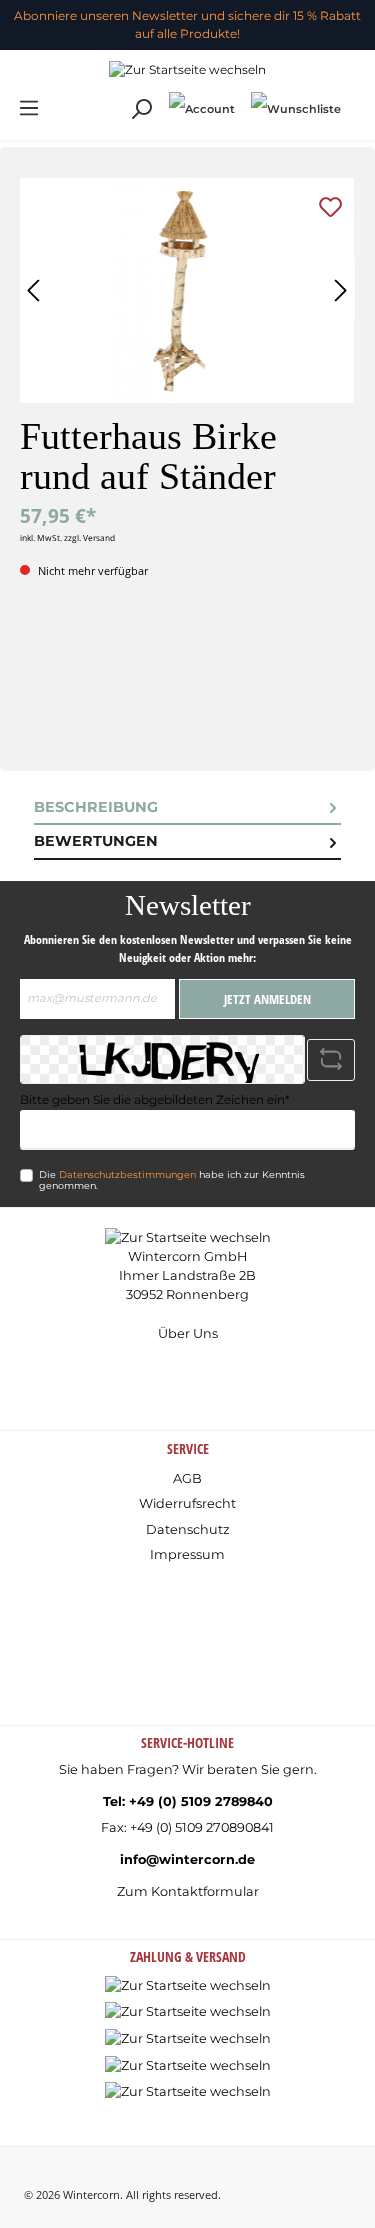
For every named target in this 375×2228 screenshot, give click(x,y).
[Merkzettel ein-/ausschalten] (330, 207)
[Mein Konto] (202, 108)
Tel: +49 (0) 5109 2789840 (188, 1801)
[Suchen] (141, 109)
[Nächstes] (340, 290)
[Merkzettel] (296, 108)
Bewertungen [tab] (96, 841)
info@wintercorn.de (187, 1859)
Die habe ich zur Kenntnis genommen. (172, 1180)
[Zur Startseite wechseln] (187, 69)
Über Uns (188, 1333)
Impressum (187, 1554)
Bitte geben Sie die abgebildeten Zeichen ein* (155, 1099)
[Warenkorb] (357, 99)
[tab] (187, 808)
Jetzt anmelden (267, 999)
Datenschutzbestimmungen (127, 1174)
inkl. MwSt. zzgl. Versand (67, 537)
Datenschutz (188, 1529)
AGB (187, 1478)
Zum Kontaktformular (188, 1891)
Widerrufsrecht (187, 1503)
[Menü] (29, 108)
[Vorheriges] (35, 290)
